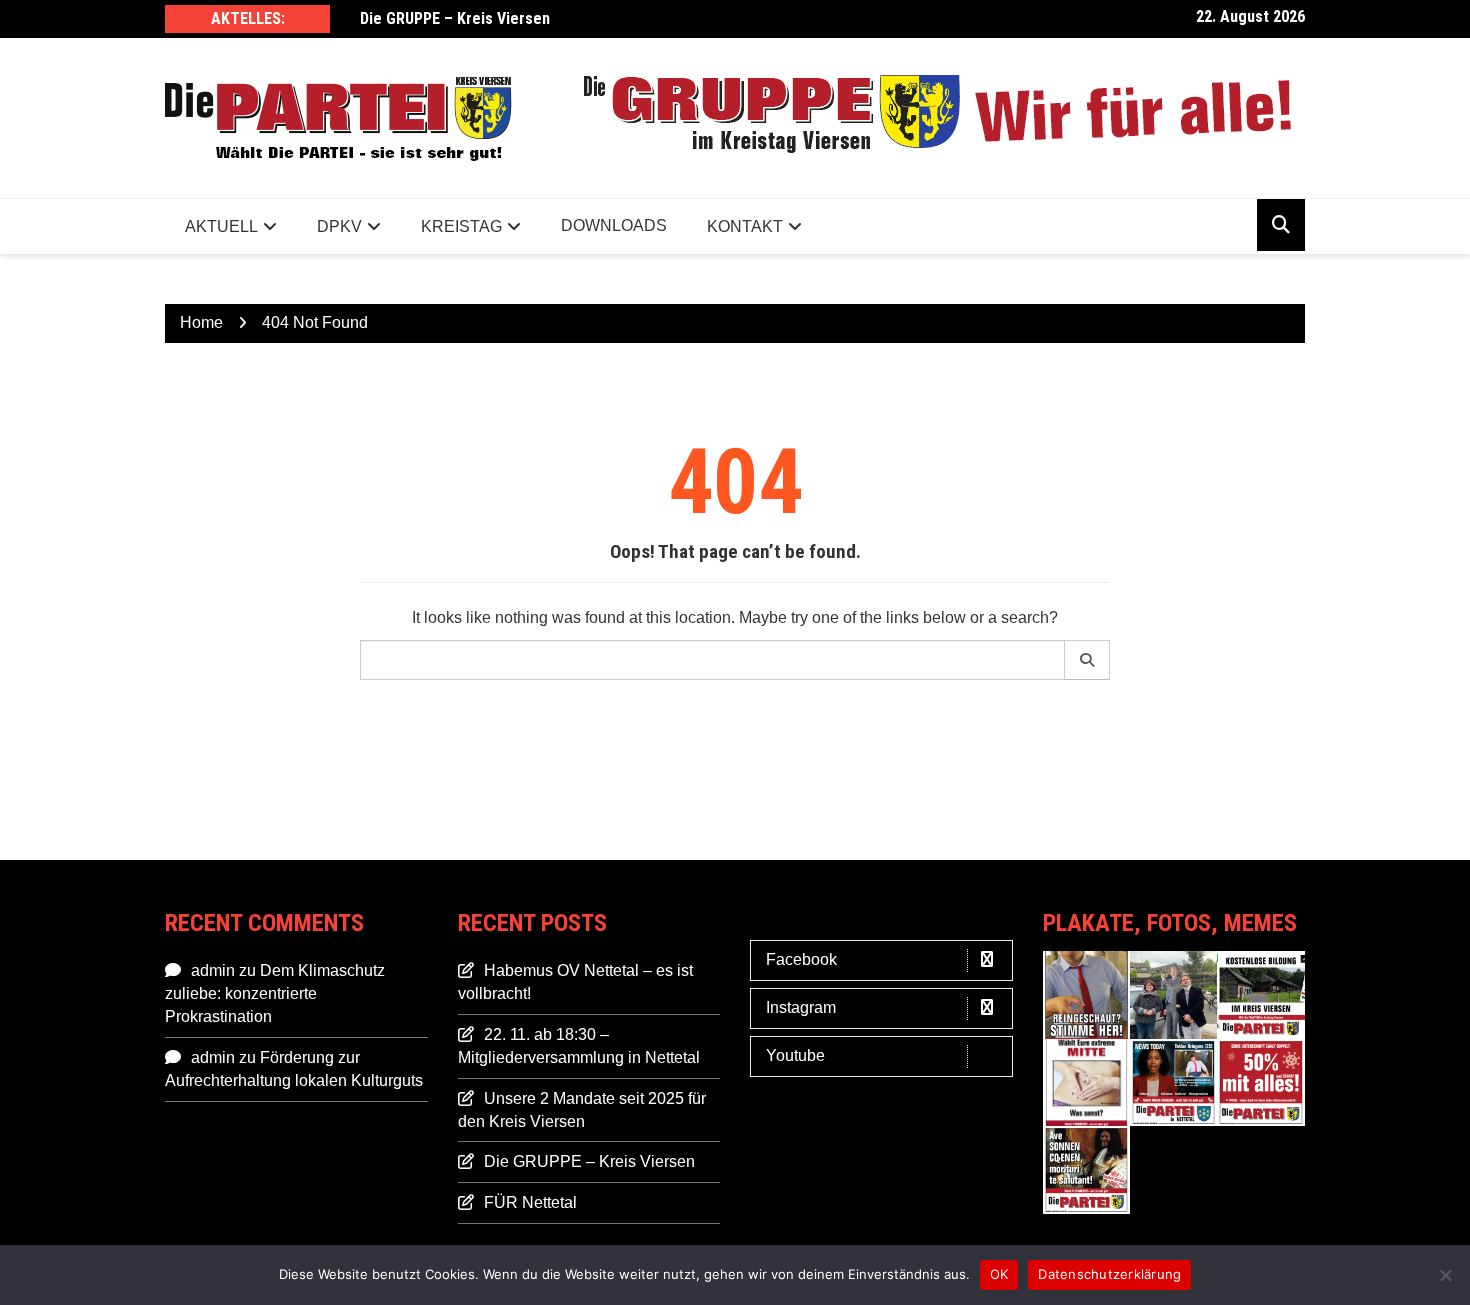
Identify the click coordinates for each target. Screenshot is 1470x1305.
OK (999, 1274)
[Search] (1087, 660)
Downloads (614, 225)
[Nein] (1445, 1275)
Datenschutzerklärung (1109, 1274)
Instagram (801, 1007)
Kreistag (461, 226)
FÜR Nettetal (530, 1202)
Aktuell (221, 226)
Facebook (801, 959)
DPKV (339, 226)
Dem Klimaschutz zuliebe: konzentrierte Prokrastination (275, 993)
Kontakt (745, 226)
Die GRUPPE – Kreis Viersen (455, 18)
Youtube (795, 1055)
